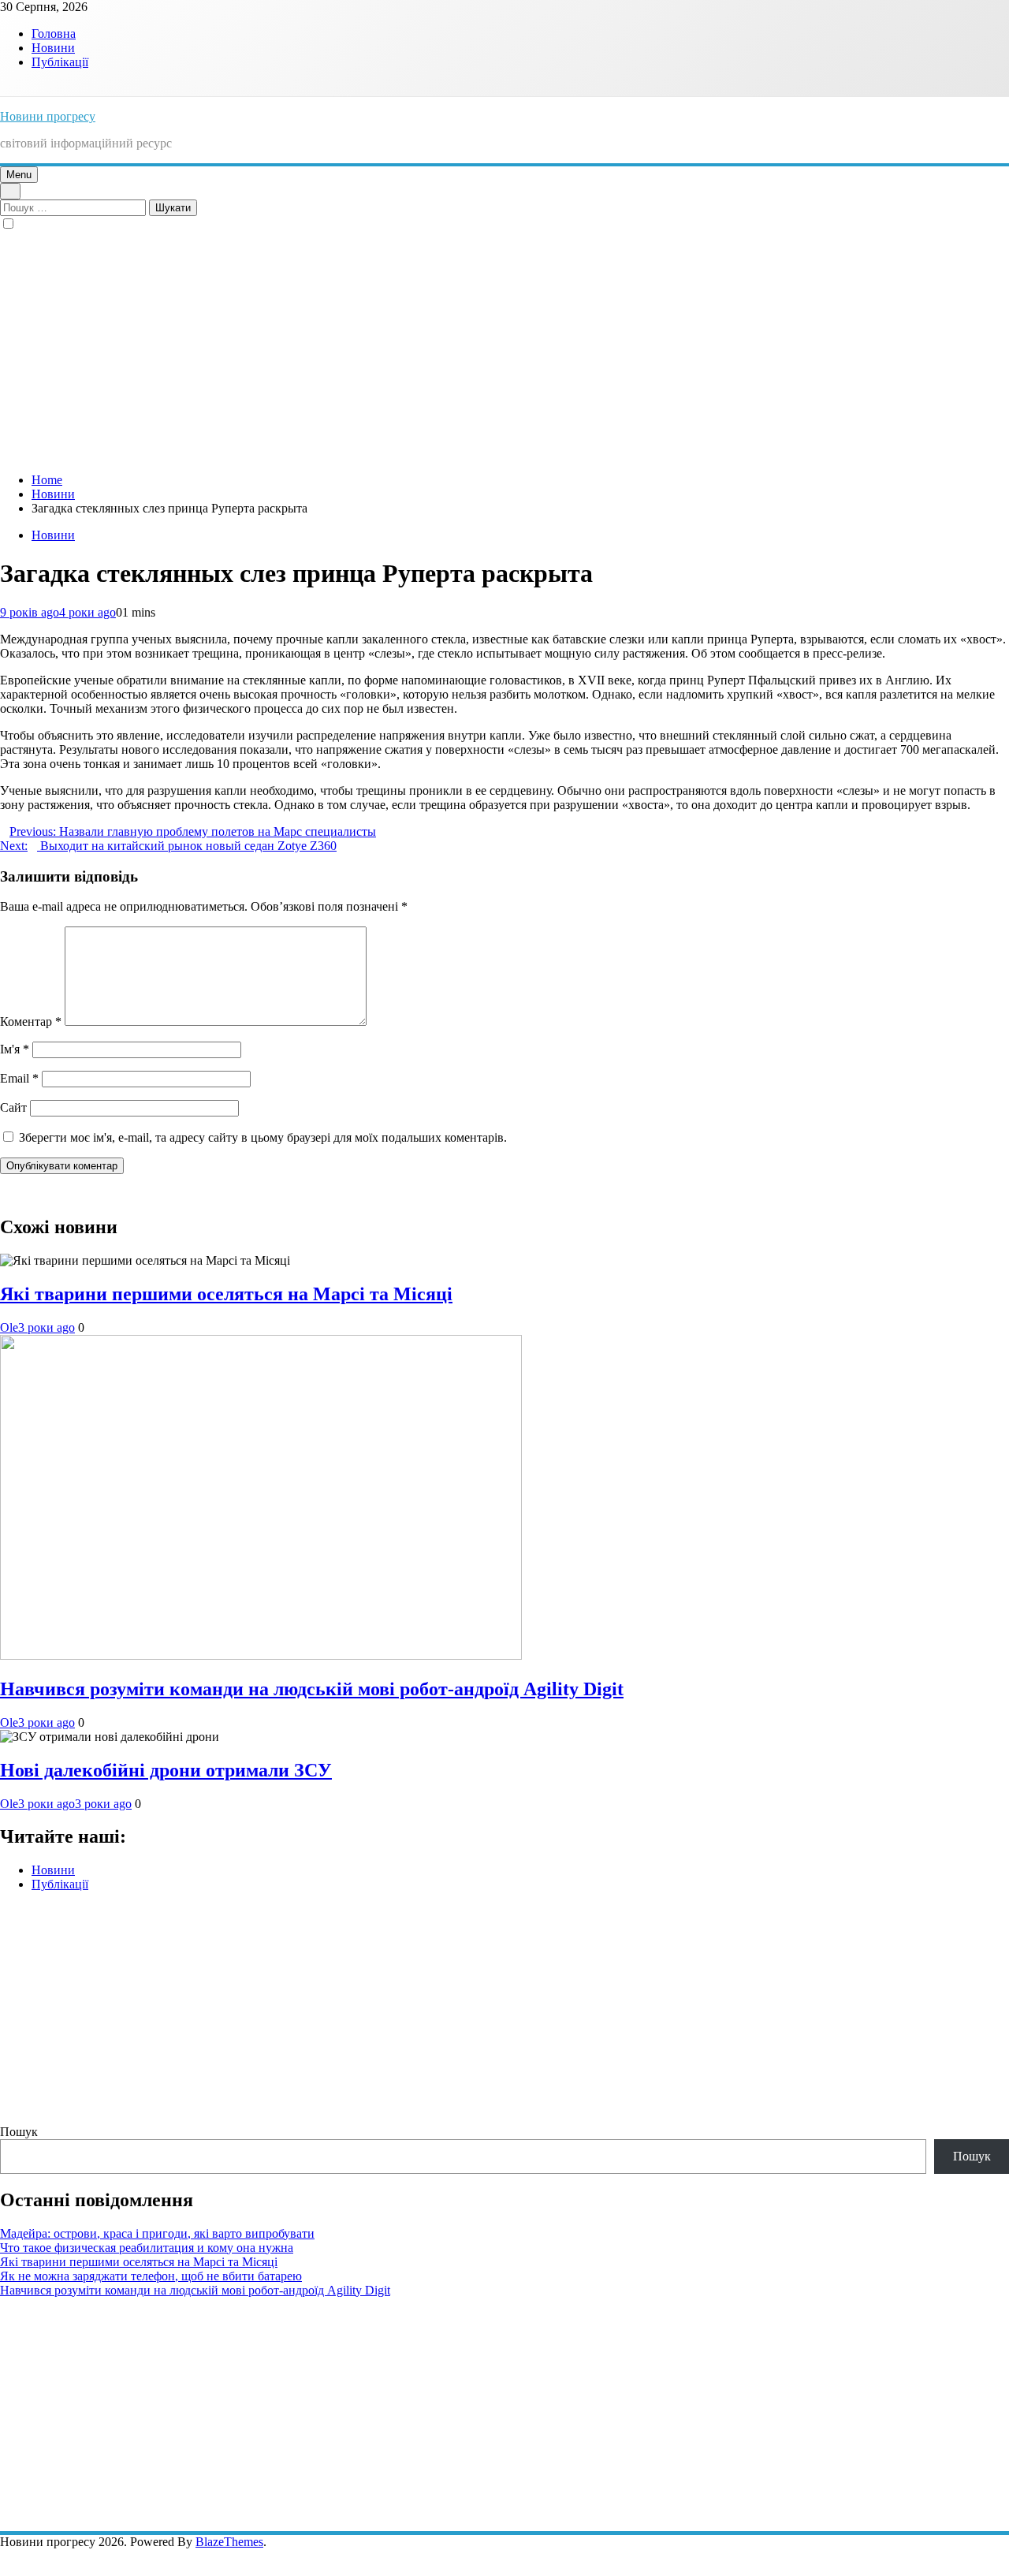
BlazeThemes (229, 2542)
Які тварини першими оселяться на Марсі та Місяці (226, 1294)
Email (19, 1078)
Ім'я (15, 1049)
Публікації (60, 62)
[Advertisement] (504, 350)
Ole (9, 1327)
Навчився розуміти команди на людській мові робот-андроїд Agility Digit (312, 1689)
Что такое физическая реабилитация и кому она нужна (147, 2248)
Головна (54, 34)
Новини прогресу (48, 116)
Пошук (19, 2132)
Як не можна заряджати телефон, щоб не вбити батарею (151, 2276)
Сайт (13, 1107)
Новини (53, 48)
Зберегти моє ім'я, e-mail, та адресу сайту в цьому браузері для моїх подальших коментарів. (263, 1137)
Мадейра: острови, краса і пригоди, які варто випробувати (157, 2233)
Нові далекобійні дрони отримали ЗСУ (166, 1770)
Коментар (31, 1021)
